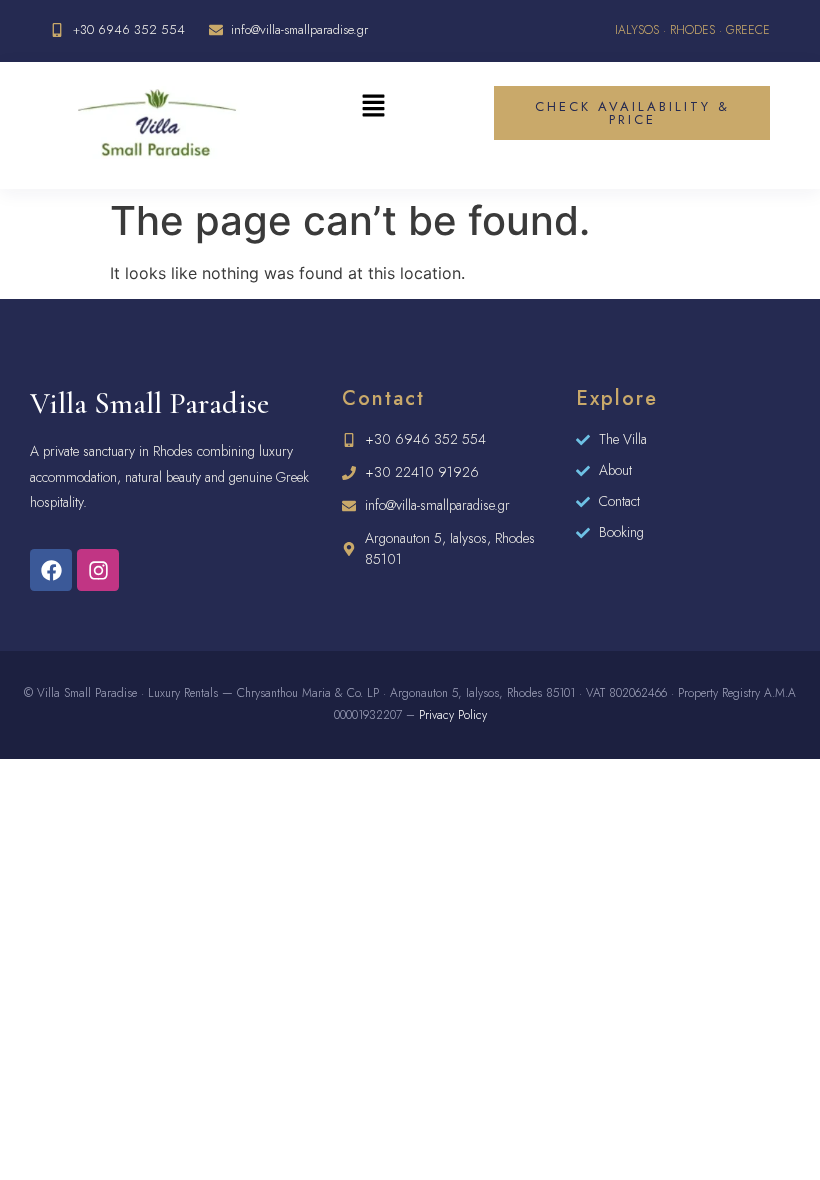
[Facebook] (51, 570)
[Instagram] (98, 570)
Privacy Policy (453, 715)
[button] (373, 107)
